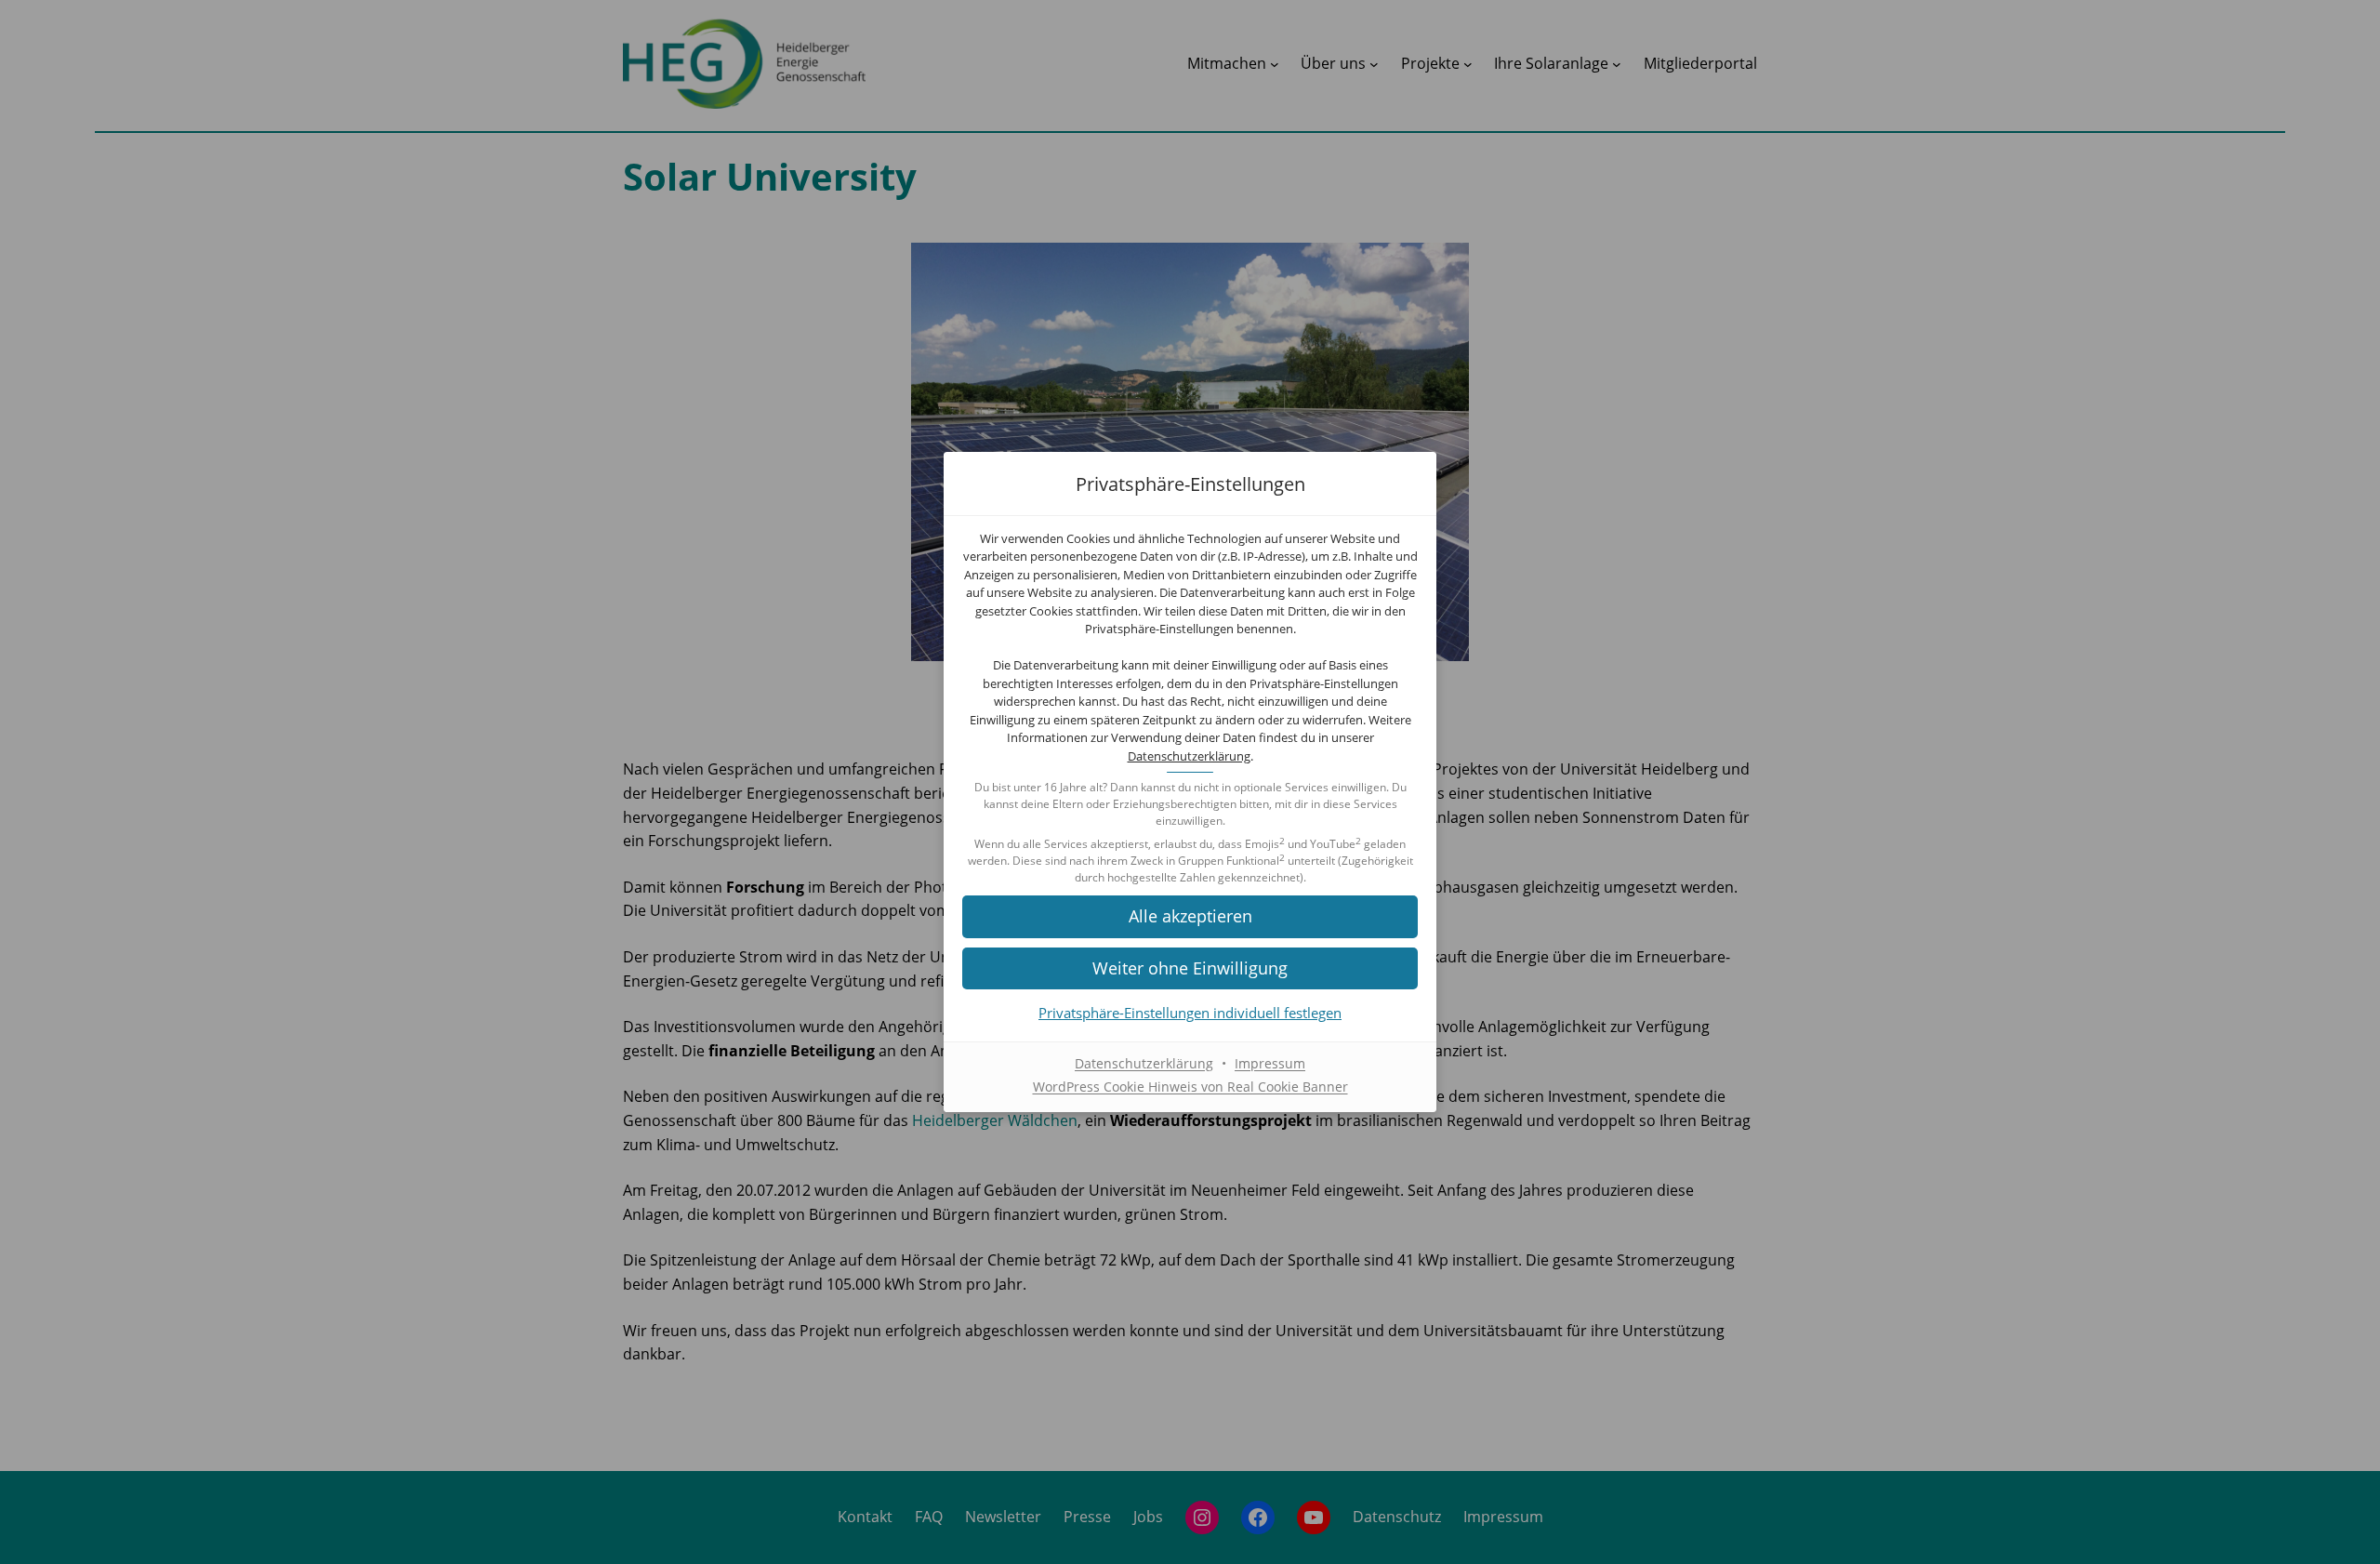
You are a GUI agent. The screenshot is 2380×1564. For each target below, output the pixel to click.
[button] (1190, 916)
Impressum (1270, 1063)
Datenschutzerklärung (1189, 756)
